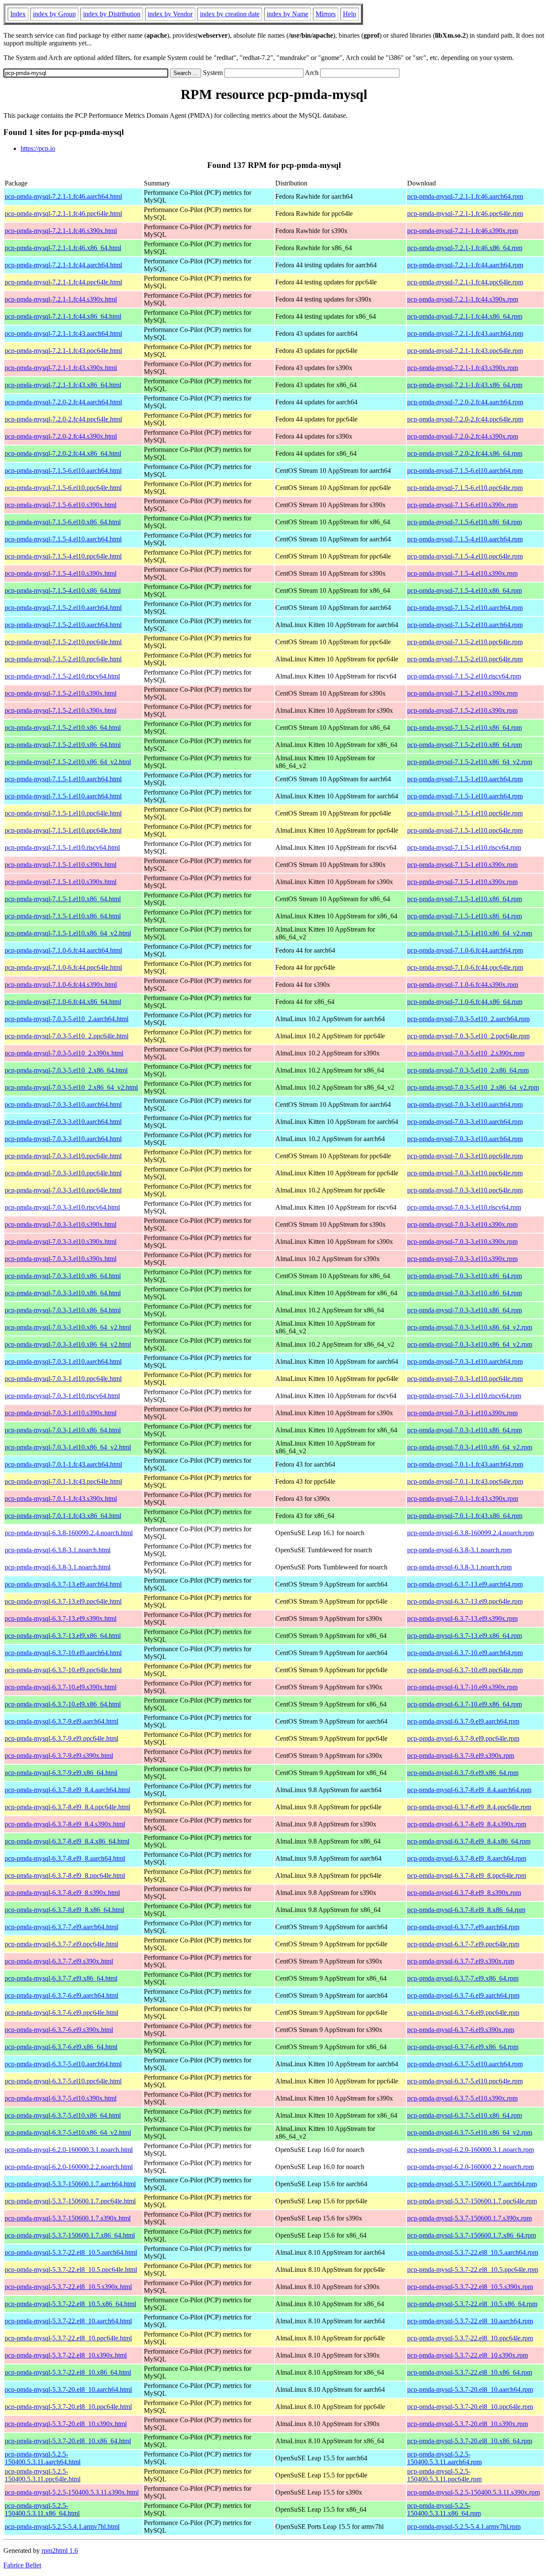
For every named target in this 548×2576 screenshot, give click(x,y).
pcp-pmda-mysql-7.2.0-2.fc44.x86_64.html (63, 453)
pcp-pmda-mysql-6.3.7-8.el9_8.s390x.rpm (464, 1893)
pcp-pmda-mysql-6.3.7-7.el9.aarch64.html (61, 1927)
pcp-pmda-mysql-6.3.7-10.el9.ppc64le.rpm (465, 1670)
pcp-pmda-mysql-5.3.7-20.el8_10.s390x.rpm (468, 2424)
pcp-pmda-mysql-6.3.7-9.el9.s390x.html (59, 1756)
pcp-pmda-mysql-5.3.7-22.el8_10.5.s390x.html (68, 2287)
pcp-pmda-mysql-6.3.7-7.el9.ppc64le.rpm (463, 1944)
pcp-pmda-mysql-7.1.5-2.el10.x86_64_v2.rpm (470, 762)
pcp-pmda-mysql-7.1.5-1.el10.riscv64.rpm (464, 847)
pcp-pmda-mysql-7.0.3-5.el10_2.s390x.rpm (466, 1053)
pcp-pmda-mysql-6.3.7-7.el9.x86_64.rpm (463, 1978)
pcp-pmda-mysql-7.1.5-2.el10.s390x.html (61, 693)
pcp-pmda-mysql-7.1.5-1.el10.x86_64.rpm (465, 899)
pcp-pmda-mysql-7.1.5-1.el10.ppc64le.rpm (465, 813)
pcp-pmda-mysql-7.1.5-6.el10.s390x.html (61, 505)
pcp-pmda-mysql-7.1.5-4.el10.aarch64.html (63, 539)
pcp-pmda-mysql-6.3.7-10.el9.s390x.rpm (462, 1687)
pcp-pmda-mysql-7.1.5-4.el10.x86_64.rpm (465, 590)
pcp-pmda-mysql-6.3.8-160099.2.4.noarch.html (69, 1533)
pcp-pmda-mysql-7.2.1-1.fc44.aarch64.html (63, 265)
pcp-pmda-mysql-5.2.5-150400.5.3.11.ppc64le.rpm (444, 2475)
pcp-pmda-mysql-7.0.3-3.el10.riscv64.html (62, 1207)
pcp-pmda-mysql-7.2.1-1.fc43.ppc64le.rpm (465, 351)
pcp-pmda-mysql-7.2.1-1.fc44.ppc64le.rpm (465, 282)
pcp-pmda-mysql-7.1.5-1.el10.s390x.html (61, 865)
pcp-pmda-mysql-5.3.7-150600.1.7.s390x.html (68, 2218)
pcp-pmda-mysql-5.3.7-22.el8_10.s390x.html (66, 2355)
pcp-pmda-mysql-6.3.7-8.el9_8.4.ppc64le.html (67, 1807)
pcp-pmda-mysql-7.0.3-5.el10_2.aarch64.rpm (468, 1019)
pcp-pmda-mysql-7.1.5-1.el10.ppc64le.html (63, 813)
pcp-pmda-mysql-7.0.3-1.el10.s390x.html (61, 1413)
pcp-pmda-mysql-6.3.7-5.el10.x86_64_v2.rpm (470, 2132)
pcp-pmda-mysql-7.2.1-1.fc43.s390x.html (61, 368)
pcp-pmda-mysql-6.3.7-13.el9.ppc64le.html (63, 1601)
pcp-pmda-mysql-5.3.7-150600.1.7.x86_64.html (70, 2235)
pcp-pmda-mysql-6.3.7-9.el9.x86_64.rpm (463, 1773)
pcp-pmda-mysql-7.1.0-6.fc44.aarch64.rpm (465, 950)
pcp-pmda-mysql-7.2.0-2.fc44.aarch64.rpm (465, 402)
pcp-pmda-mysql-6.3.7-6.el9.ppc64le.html (61, 2013)
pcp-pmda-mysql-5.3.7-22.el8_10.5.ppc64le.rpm (473, 2270)
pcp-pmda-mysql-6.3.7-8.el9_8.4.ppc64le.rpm (469, 1807)
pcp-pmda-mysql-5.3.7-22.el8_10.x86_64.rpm (470, 2372)
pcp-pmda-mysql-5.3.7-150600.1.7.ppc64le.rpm (472, 2201)
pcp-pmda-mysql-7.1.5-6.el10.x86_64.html (63, 522)
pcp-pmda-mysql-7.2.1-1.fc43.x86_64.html (63, 385)
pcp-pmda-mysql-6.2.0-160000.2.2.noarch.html (69, 2167)
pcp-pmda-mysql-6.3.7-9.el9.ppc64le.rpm (463, 1738)
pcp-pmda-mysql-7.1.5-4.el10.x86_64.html (63, 590)
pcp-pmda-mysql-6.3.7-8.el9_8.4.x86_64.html (67, 1841)
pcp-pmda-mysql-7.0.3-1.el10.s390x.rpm (462, 1413)
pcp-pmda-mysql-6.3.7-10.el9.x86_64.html (63, 1704)
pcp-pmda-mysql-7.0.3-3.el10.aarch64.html (63, 1104)
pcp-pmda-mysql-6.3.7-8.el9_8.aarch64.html (65, 1858)
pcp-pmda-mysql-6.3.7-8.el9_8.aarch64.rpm (467, 1858)
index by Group (54, 14)
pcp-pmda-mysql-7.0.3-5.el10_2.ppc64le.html (67, 1036)
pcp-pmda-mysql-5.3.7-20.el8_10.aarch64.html (68, 2389)
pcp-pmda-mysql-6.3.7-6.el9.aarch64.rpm (463, 1995)
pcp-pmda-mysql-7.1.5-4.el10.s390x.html (61, 573)
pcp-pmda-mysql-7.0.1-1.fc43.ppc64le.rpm (465, 1481)
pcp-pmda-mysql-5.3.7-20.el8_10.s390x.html (66, 2424)
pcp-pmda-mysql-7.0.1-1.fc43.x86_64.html (63, 1516)
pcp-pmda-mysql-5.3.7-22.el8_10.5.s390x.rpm (470, 2287)
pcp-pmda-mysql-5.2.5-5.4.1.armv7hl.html (62, 2527)
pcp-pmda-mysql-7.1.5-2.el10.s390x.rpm (462, 693)
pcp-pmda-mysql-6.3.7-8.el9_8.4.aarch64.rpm (469, 1790)
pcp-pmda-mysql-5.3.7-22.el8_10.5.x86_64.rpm (472, 2304)
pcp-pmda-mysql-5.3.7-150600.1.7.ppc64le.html (70, 2201)
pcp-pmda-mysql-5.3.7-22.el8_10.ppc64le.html (68, 2338)
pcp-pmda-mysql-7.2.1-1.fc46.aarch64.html (63, 196)
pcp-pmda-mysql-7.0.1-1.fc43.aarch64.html (63, 1464)
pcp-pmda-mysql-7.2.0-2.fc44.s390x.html (61, 436)
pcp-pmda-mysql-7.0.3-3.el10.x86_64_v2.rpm (470, 1327)
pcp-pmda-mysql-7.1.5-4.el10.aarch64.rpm (465, 539)
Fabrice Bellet (22, 2565)
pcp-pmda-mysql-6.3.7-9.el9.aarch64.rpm (463, 1721)
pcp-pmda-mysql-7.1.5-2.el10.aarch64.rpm (465, 608)
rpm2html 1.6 (60, 2551)
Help (350, 14)
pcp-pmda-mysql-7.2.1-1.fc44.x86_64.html (63, 316)
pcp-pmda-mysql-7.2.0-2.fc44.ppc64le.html (63, 419)
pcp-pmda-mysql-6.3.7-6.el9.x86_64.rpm (463, 2047)
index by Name (287, 14)
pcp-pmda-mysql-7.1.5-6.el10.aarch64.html (63, 471)
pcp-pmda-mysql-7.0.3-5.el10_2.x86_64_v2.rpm (473, 1087)
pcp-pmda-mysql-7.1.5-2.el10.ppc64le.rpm (465, 642)
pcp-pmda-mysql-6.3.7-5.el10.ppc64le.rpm (465, 2081)
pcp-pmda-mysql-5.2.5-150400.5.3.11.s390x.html (72, 2492)
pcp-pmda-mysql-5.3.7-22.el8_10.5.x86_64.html (70, 2304)
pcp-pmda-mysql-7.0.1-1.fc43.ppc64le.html (63, 1481)
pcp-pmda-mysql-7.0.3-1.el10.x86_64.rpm (465, 1430)
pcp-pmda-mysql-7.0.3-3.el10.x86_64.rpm (465, 1276)
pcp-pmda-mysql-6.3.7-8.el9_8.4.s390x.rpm (467, 1824)
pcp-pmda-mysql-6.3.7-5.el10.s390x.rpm (462, 2098)
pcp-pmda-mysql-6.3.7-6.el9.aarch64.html (61, 1995)
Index (18, 14)
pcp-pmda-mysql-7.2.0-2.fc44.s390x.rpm (463, 436)
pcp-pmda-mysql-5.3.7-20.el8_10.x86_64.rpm (470, 2441)
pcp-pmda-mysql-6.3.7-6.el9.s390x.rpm (461, 2030)
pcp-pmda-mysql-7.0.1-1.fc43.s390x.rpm (463, 1499)
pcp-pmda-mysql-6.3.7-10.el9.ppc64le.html (63, 1670)
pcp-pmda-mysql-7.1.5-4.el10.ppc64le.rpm (465, 556)
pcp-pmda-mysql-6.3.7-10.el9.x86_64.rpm (465, 1704)
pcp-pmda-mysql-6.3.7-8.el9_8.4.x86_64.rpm (469, 1841)
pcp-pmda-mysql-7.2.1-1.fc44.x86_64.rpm (465, 316)
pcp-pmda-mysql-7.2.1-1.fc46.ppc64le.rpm (465, 214)
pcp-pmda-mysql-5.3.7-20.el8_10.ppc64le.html (68, 2407)
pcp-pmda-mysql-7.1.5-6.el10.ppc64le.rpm (465, 488)
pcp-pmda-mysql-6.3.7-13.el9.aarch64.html (63, 1584)
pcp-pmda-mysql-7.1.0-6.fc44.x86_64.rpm (465, 1002)
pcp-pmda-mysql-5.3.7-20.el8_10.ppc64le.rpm (470, 2407)
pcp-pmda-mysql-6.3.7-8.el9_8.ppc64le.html (65, 1875)
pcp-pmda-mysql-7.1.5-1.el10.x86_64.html (63, 899)
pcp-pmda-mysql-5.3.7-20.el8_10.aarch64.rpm (470, 2389)
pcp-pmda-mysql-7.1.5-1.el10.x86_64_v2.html (68, 933)
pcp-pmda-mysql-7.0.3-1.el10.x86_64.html (63, 1430)
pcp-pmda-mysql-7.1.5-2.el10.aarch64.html (63, 608)
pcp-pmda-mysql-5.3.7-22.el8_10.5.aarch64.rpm (473, 2252)
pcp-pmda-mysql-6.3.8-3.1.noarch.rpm (459, 1550)
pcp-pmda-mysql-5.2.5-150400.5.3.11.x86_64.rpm (444, 2509)
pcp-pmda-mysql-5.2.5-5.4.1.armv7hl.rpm (464, 2527)
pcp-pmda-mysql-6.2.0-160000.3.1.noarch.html (69, 2150)
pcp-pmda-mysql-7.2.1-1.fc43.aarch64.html (63, 333)
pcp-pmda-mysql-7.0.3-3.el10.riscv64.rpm (464, 1207)
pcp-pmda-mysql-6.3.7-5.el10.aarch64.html (63, 2064)
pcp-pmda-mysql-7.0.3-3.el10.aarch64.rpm (465, 1104)
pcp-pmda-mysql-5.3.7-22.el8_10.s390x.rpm (468, 2355)
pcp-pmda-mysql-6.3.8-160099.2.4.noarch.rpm (471, 1533)
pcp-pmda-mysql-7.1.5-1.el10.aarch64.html (63, 779)
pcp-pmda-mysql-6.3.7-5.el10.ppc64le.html (63, 2081)
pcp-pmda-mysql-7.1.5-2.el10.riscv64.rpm (464, 676)
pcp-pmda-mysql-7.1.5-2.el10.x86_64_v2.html (68, 762)
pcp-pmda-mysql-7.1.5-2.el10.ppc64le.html (63, 642)
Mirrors (326, 14)
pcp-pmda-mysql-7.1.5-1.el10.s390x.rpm (462, 865)
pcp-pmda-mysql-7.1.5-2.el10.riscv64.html (62, 676)
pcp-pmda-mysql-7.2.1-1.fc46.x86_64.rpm (465, 248)
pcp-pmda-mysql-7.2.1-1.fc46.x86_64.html (63, 248)
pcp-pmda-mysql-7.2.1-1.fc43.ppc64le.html (63, 351)
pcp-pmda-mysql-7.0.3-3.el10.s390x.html (61, 1224)
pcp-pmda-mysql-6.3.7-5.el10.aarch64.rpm (465, 2064)
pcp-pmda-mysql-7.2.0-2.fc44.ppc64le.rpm (465, 419)
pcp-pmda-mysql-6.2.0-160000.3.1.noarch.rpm (471, 2150)
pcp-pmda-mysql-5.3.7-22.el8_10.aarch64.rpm (470, 2321)
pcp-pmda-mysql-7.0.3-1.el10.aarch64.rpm (465, 1361)
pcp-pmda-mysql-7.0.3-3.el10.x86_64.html (63, 1276)
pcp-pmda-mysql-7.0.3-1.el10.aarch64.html (63, 1361)
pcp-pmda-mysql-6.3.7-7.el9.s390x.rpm (461, 1961)
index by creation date (230, 14)
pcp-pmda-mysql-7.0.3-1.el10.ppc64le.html (63, 1379)
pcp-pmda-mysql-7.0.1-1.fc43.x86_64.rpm (465, 1516)
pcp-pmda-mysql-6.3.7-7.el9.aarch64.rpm (463, 1927)
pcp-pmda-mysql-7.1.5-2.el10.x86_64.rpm (465, 728)
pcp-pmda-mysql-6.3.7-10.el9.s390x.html (61, 1687)
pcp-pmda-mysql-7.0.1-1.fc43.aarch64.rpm (465, 1464)
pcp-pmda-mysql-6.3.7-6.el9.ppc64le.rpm (463, 2013)
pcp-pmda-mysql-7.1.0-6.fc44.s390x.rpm (463, 985)
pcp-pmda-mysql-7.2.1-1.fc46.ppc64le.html (63, 214)
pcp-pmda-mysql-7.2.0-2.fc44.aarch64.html (63, 402)
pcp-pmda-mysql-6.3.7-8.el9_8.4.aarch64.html (67, 1790)
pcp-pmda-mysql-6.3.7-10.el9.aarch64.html (63, 1653)
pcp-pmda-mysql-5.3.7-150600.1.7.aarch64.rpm (472, 2184)
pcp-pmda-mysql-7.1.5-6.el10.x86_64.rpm (465, 522)
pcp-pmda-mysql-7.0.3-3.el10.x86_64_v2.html (68, 1327)
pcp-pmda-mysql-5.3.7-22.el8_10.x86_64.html (68, 2372)
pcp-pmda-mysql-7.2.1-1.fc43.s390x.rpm (463, 368)
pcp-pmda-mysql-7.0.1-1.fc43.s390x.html (61, 1499)
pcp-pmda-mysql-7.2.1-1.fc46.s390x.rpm (463, 231)
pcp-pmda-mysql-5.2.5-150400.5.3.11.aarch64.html (43, 2458)
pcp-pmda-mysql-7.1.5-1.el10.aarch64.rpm (465, 779)
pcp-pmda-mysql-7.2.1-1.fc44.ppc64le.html (63, 282)
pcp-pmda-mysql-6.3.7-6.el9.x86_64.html (61, 2047)
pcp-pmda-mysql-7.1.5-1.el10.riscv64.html (62, 847)
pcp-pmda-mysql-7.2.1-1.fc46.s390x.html (61, 231)
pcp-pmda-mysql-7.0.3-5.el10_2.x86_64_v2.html (71, 1087)
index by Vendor (170, 14)
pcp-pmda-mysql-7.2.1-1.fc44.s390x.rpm (463, 299)
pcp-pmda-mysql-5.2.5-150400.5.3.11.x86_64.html (42, 2509)
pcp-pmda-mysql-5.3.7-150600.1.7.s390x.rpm (469, 2218)
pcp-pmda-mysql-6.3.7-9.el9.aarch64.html (61, 1721)
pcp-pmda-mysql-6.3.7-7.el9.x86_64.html (61, 1978)
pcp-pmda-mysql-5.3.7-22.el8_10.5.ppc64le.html (71, 2270)
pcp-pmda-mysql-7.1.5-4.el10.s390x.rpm (462, 573)
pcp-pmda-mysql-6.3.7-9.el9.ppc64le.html (61, 1738)
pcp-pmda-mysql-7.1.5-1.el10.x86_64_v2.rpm (470, 933)
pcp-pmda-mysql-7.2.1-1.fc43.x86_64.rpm (465, 385)
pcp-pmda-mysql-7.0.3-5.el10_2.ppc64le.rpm (468, 1036)
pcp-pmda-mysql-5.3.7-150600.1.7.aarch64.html (70, 2184)
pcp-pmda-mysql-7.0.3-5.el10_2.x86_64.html (66, 1070)
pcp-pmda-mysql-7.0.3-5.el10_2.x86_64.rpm (468, 1070)
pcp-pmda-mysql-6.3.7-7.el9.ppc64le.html (61, 1944)
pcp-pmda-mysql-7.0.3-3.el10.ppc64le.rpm (465, 1156)
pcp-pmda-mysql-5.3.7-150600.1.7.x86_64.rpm (472, 2235)
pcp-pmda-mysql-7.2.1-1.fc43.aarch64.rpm (465, 333)
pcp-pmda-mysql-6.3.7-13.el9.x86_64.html (63, 1636)
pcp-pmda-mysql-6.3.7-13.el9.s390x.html (61, 1618)
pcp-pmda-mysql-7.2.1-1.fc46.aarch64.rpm (465, 196)
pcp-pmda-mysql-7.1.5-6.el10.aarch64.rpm (465, 471)
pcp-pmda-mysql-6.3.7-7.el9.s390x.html (59, 1961)
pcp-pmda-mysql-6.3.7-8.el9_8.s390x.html (62, 1893)
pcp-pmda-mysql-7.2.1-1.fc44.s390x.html (61, 299)
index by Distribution (112, 14)
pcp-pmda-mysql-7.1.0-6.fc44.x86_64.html (63, 1002)
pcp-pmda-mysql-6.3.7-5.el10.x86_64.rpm (465, 2115)
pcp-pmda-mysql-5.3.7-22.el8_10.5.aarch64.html (71, 2252)
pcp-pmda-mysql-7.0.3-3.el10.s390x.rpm (462, 1224)
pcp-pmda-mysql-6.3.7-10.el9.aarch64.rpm (465, 1653)
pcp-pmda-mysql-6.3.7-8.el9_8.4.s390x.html (65, 1824)
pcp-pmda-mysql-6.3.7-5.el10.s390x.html (61, 2098)
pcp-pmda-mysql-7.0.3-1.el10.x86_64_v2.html (68, 1447)
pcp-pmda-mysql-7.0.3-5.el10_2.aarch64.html (67, 1019)
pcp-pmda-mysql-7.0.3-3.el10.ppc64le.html (63, 1156)
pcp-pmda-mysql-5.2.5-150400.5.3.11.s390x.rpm (474, 2492)
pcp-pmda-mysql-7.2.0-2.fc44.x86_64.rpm (465, 453)
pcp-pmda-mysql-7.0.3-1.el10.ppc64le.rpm (465, 1379)
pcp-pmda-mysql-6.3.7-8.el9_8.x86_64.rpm (466, 1910)
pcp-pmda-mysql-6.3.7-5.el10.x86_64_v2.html (68, 2132)
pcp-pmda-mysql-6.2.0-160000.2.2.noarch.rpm (471, 2167)
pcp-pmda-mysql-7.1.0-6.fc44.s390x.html (61, 985)
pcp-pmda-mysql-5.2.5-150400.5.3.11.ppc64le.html (43, 2475)
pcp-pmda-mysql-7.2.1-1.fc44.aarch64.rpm (465, 265)
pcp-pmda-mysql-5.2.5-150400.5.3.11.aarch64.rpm (444, 2458)
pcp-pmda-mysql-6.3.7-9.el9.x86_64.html (61, 1773)
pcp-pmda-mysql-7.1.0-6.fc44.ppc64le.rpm (465, 967)
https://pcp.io (38, 148)
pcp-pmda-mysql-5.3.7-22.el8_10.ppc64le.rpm (470, 2338)
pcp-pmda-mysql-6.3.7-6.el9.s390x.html (59, 2030)
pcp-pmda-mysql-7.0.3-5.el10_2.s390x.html (64, 1053)
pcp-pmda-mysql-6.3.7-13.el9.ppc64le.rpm (465, 1601)
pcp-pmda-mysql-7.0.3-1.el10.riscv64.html (62, 1396)
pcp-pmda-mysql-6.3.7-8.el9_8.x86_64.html (64, 1910)
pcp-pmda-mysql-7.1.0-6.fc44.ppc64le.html (63, 967)
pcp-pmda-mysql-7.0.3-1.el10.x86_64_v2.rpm (470, 1447)
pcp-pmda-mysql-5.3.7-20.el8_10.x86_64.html (68, 2441)
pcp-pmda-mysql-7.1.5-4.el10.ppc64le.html (63, 556)
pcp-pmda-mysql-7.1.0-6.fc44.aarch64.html (63, 950)
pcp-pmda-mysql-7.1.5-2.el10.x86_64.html (63, 728)
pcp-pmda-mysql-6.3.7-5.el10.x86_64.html (63, 2115)
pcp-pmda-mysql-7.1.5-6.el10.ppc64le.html (63, 488)
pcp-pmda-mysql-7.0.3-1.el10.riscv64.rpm (464, 1396)
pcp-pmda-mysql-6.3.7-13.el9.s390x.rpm (462, 1618)
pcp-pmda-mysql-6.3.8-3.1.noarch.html (58, 1550)
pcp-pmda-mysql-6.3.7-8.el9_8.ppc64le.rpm (467, 1875)
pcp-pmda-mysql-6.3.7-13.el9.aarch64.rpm (465, 1584)
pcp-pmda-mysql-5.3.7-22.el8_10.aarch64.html (68, 2321)
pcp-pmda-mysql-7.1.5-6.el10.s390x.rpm (462, 505)
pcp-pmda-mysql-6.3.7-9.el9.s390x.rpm (461, 1756)
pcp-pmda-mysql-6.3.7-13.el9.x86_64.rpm (465, 1636)
